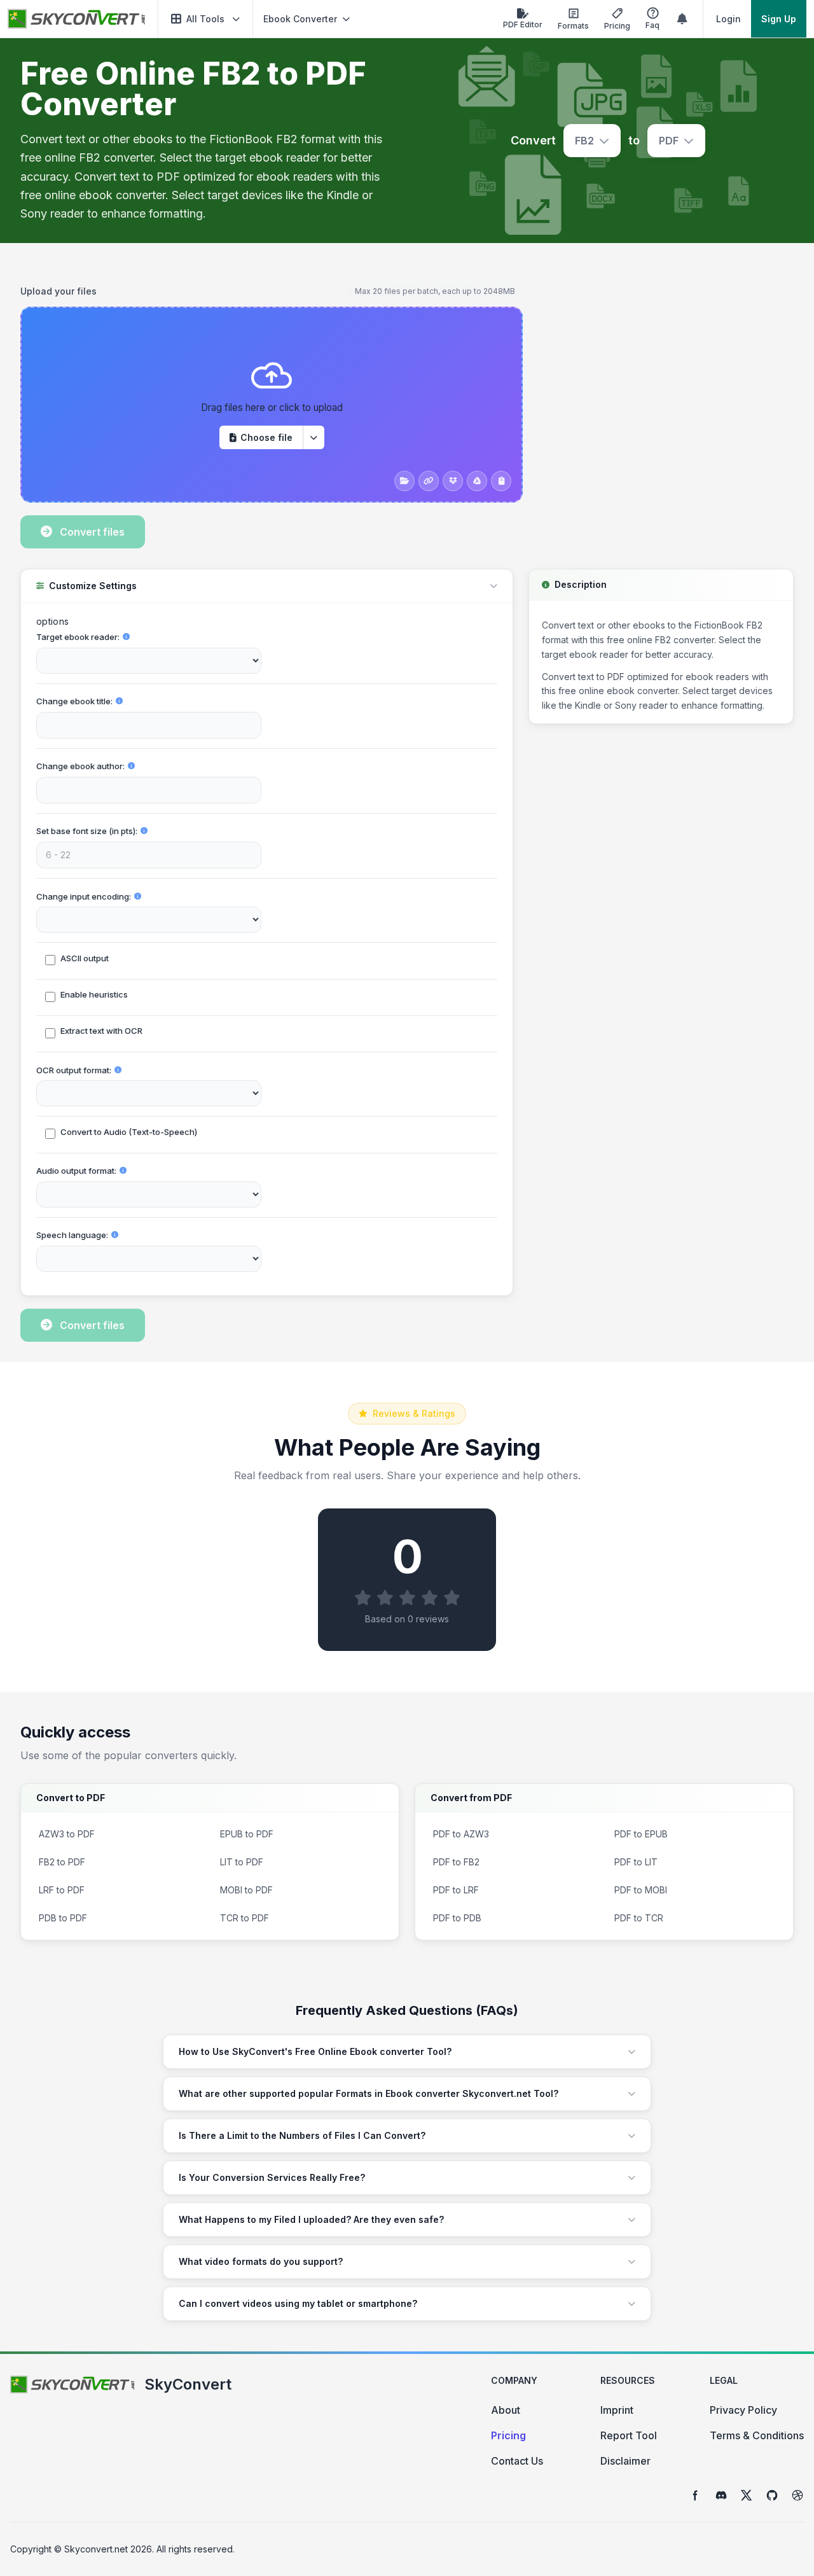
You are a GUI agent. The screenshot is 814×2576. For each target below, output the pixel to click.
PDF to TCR (639, 1918)
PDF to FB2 (456, 1862)
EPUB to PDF (247, 1834)
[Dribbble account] (797, 2495)
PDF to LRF (456, 1890)
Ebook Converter (300, 19)
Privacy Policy (743, 2410)
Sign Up (779, 19)
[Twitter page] (747, 2495)
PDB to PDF (63, 1918)
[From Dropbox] (453, 481)
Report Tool (629, 2435)
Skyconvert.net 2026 (108, 2549)
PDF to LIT (636, 1862)
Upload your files (59, 291)
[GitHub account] (772, 2495)
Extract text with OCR (101, 1031)
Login (728, 19)
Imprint (617, 2410)
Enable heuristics (94, 994)
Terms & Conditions (757, 2435)
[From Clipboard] (501, 481)
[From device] (404, 481)
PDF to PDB (457, 1918)
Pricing (508, 2435)
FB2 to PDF (62, 1862)
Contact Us (517, 2461)
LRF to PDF (62, 1890)
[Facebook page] (696, 2495)
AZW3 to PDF (67, 1834)
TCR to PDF (245, 1918)
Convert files (92, 532)
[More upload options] (314, 437)
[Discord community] (721, 2495)
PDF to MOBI (641, 1890)
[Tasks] (682, 19)
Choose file (266, 437)
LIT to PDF (242, 1862)
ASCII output (85, 958)
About (506, 2410)
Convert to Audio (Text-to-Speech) (129, 1132)
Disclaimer (625, 2461)
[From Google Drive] (477, 481)
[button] (205, 19)
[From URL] (429, 481)
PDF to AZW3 (461, 1834)
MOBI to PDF (246, 1890)
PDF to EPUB (641, 1834)
